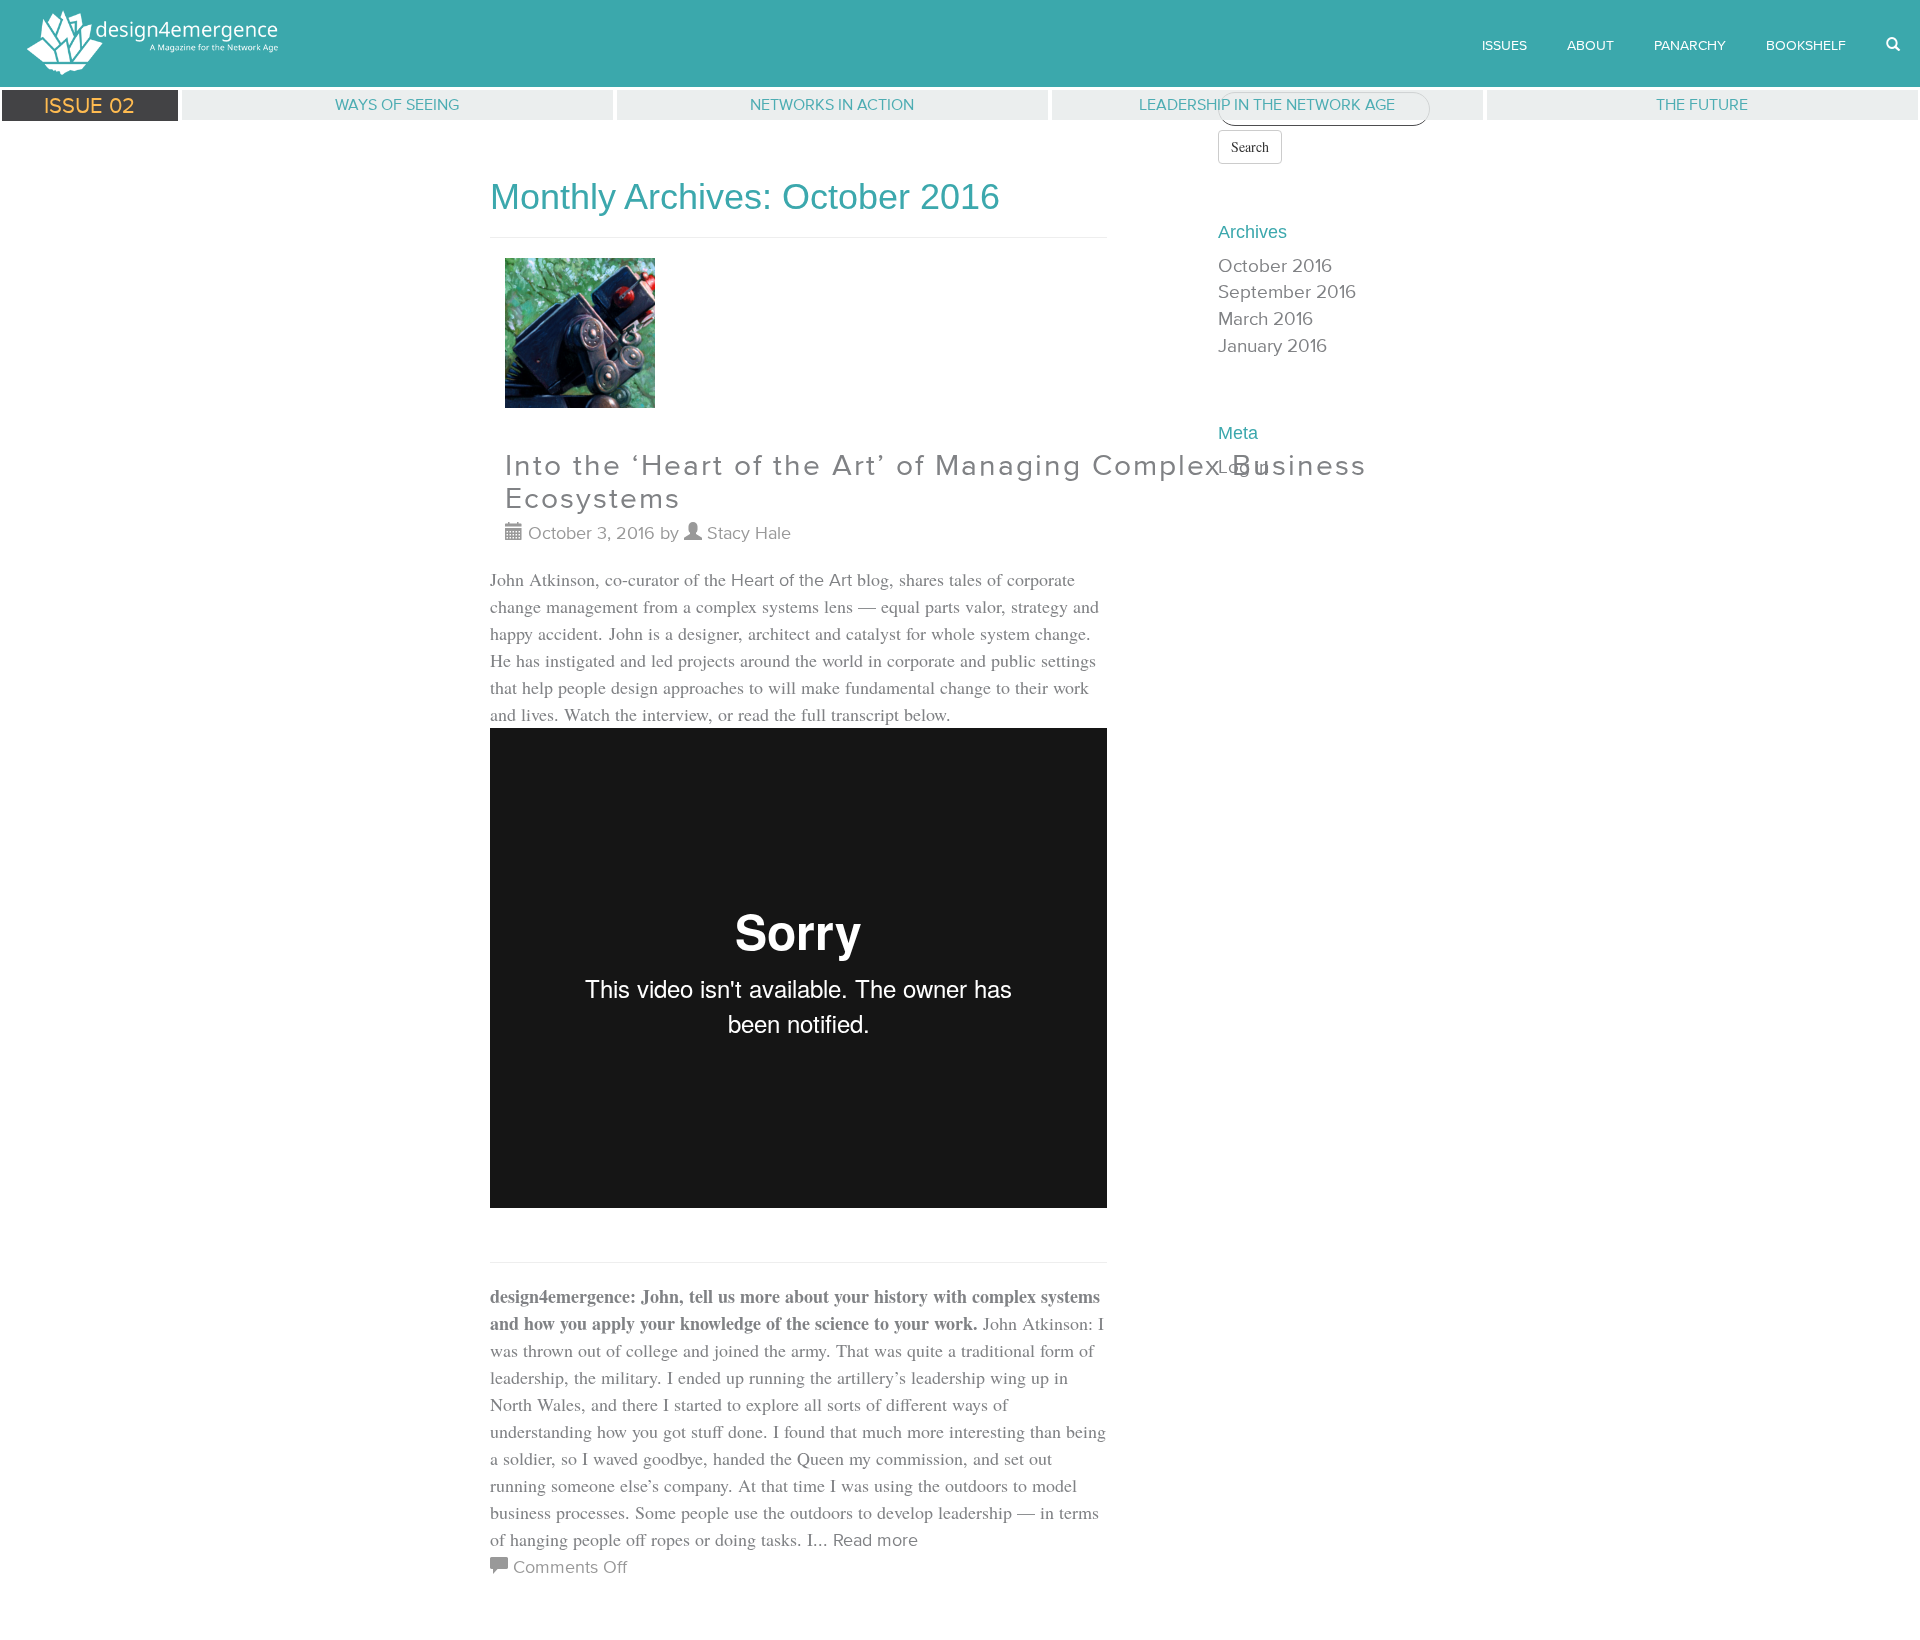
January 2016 (1272, 345)
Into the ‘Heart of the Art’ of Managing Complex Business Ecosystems (936, 481)
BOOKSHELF (1806, 45)
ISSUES (1504, 45)
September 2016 (1287, 291)
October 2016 (1275, 265)
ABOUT (1590, 45)
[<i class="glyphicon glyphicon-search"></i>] (1893, 45)
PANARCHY (1690, 45)
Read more (875, 1539)
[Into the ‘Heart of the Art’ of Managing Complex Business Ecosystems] (580, 340)
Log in (1243, 466)
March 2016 (1265, 318)
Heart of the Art (791, 579)
